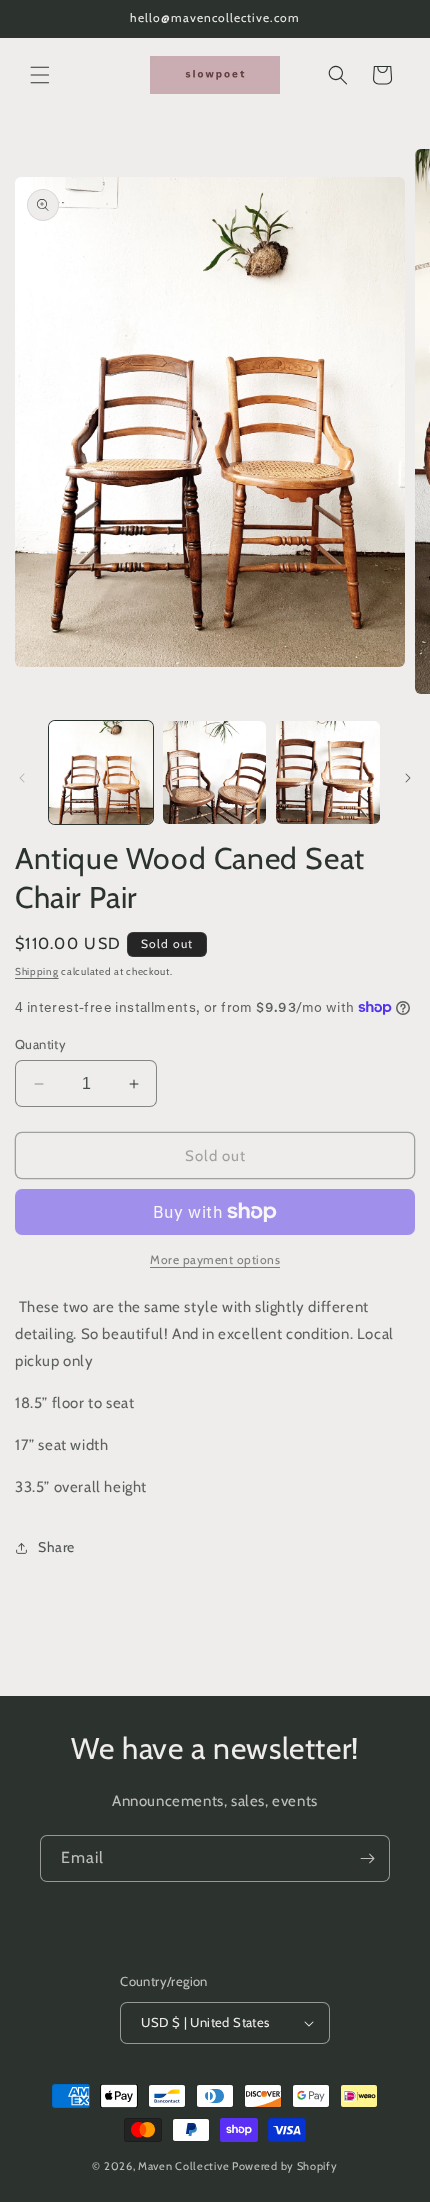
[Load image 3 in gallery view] (328, 773)
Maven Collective (183, 2166)
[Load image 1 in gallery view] (101, 773)
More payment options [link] (215, 1259)
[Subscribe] (367, 1858)
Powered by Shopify (285, 2166)
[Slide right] (408, 778)
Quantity (40, 1044)
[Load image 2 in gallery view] (215, 773)
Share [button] (56, 1547)
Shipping (37, 971)
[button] (40, 75)
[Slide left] (22, 778)
